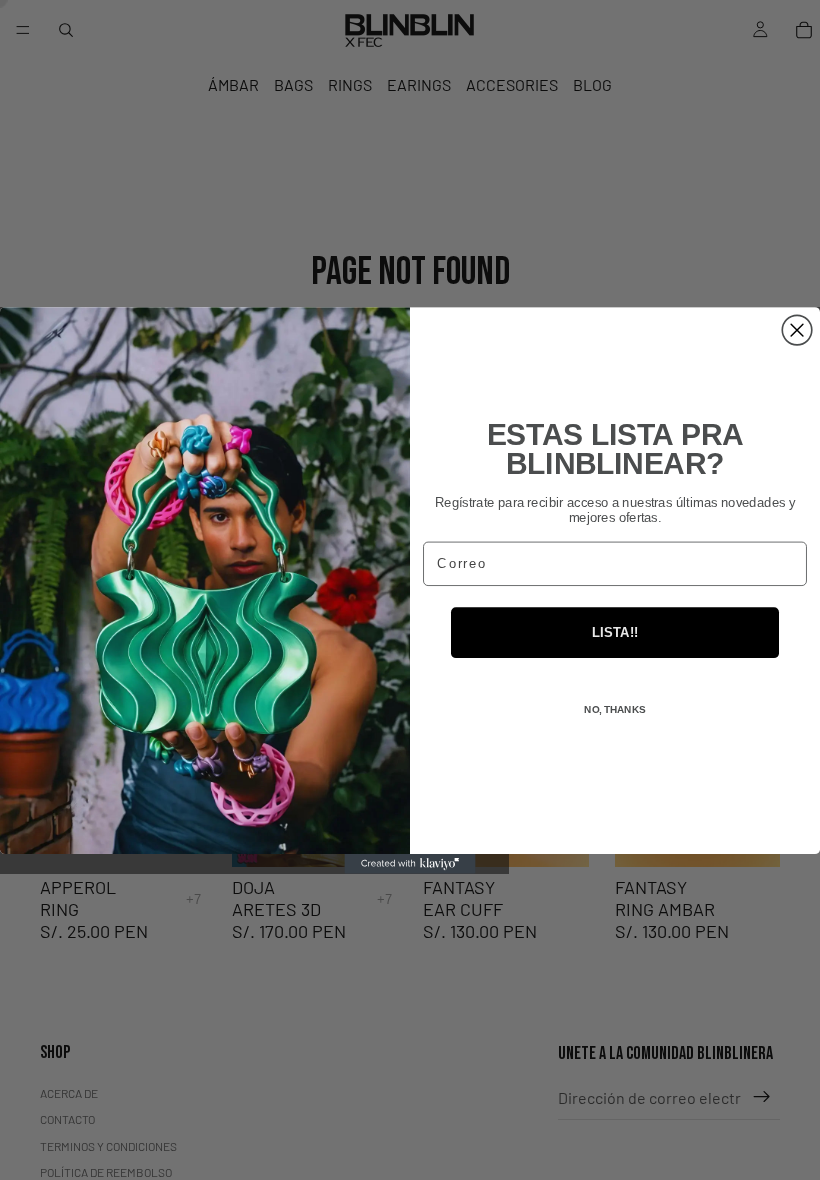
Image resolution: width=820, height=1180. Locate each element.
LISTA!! (615, 632)
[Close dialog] (797, 330)
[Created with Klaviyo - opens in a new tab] (409, 863)
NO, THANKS (615, 709)
